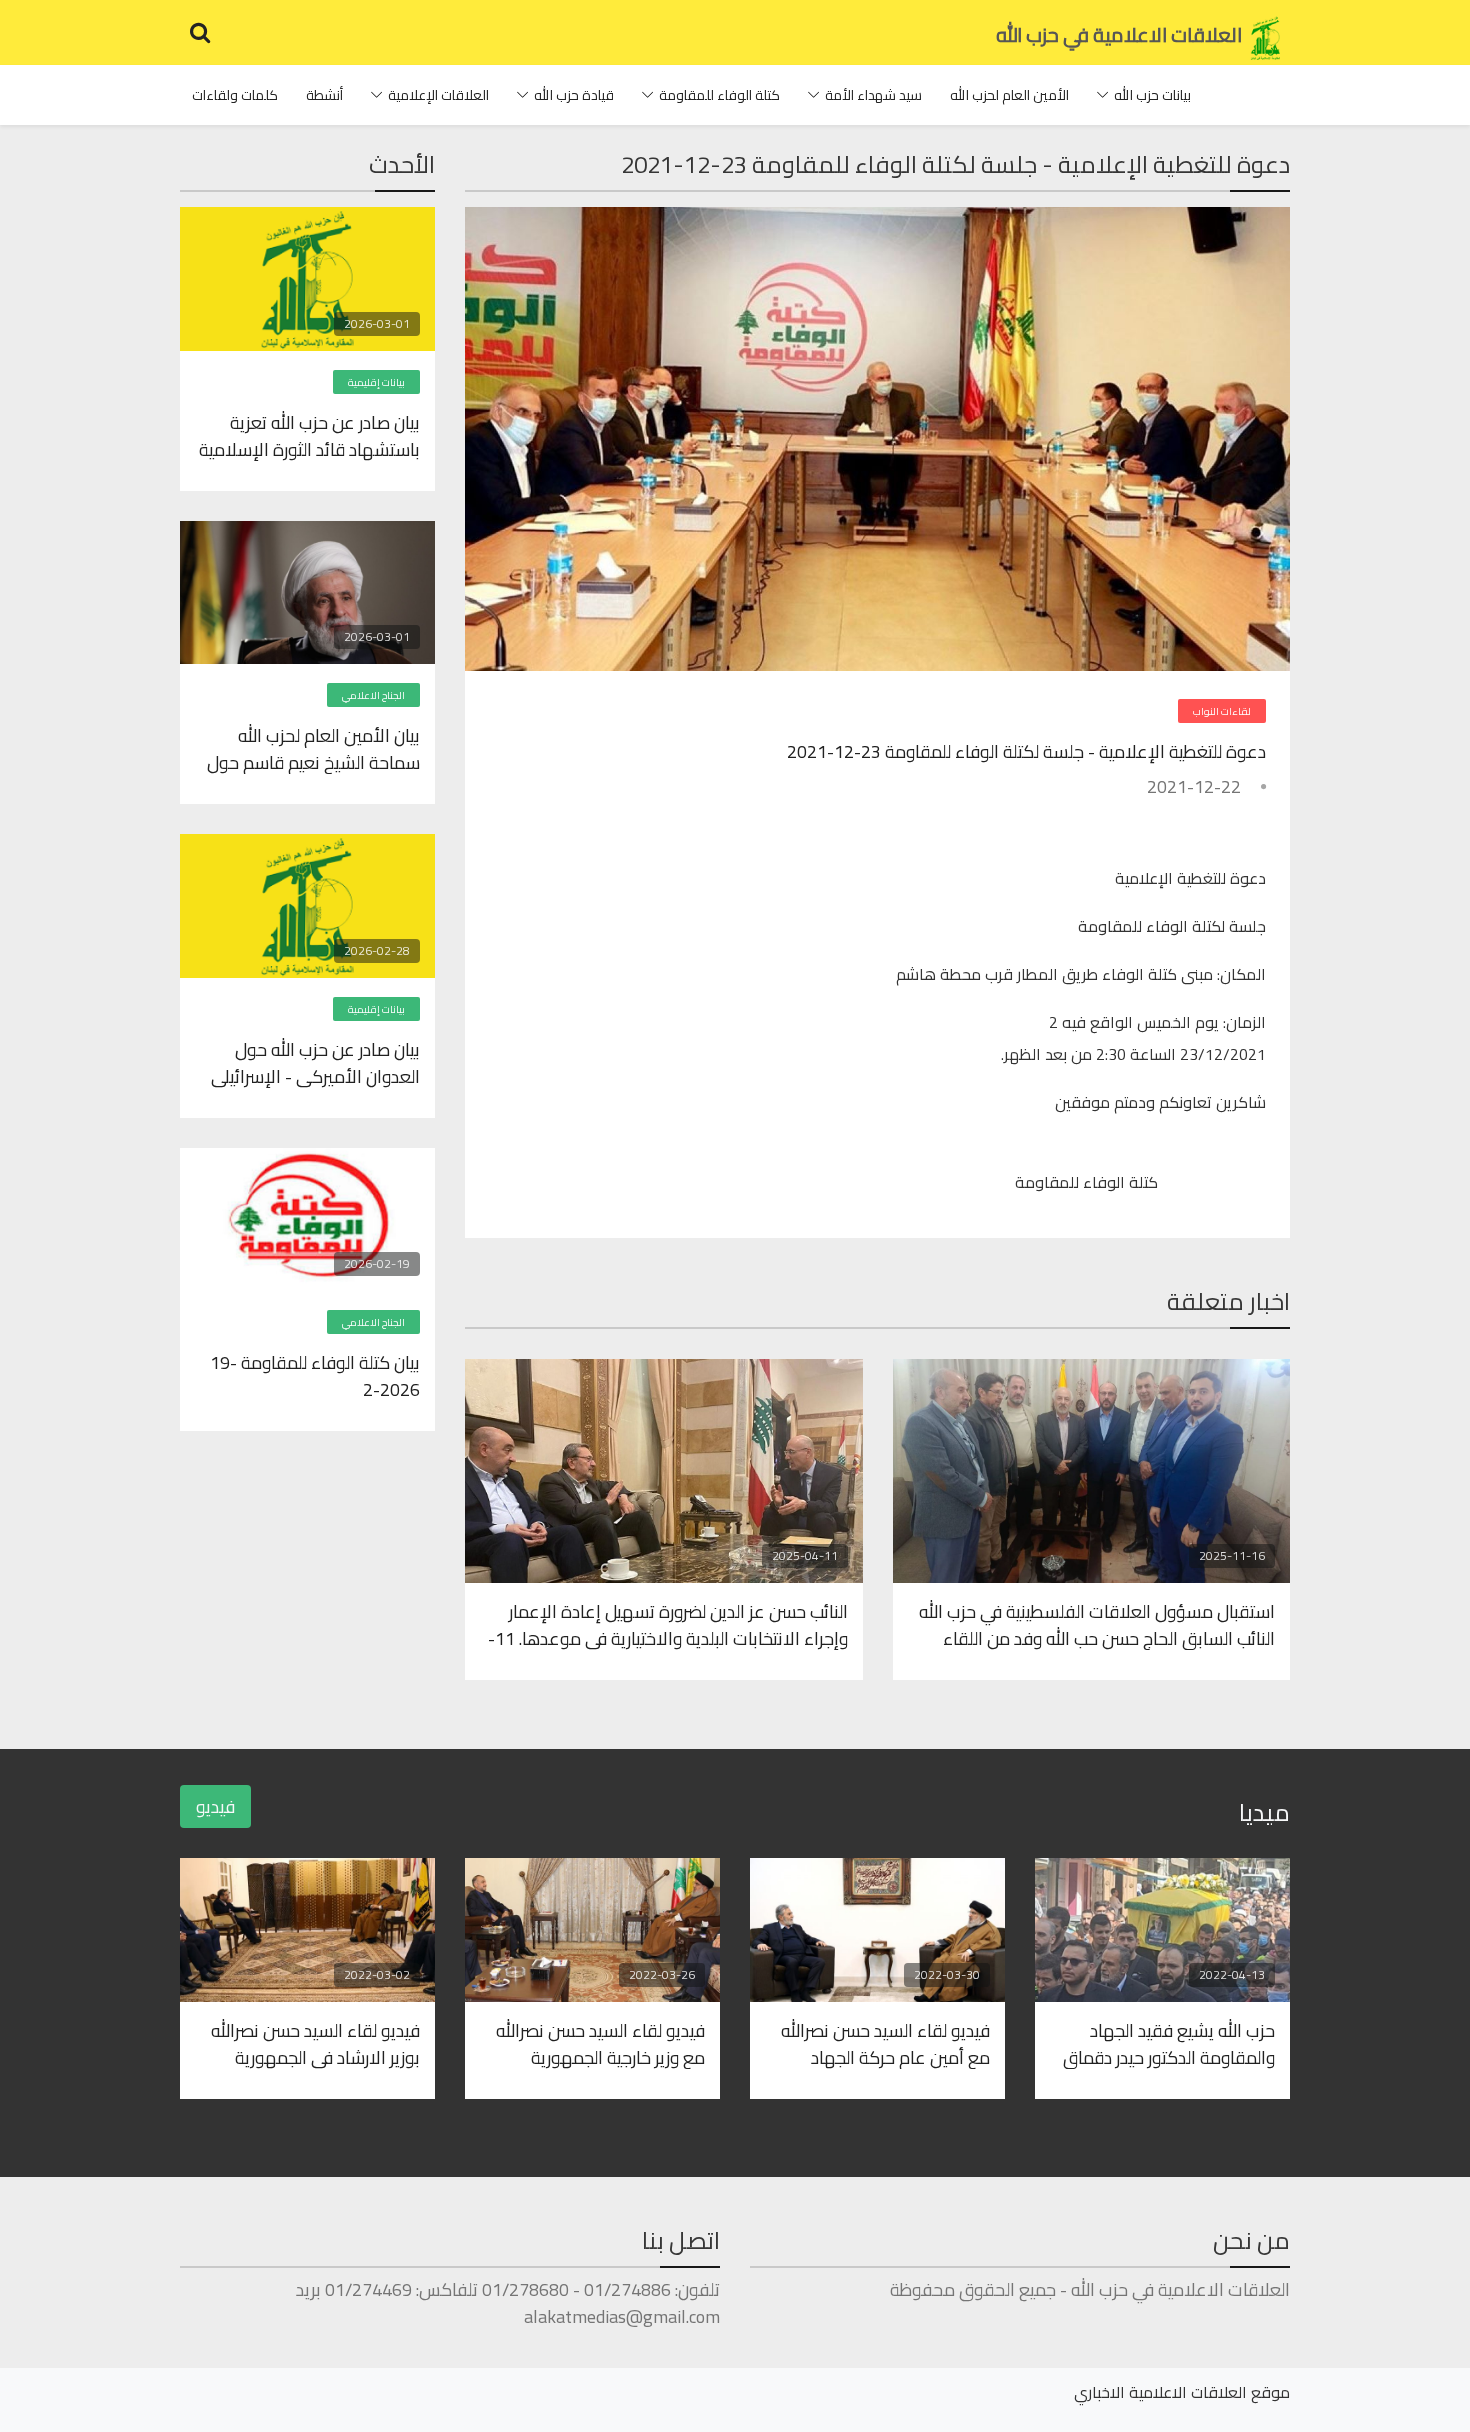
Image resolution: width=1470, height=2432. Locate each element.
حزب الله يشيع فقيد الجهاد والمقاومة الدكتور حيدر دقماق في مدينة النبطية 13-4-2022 (1169, 2043)
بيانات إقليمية (376, 382)
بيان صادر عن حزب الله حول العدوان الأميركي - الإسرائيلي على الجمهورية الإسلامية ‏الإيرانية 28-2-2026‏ (315, 1062)
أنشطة (324, 95)
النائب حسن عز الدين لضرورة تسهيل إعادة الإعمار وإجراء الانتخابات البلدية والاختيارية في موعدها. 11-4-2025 (668, 1624)
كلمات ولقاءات (235, 95)
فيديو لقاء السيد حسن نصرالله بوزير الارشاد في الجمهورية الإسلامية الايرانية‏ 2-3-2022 (315, 2043)
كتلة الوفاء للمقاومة (719, 95)
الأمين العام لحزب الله (1009, 95)
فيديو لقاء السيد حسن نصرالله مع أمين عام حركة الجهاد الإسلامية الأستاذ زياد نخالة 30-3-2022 (880, 2043)
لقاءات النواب (1222, 711)
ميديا (1264, 1812)
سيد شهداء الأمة (873, 95)
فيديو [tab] (215, 1806)
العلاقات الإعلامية (438, 95)
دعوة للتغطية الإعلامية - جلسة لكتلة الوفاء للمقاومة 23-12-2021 (1026, 751)
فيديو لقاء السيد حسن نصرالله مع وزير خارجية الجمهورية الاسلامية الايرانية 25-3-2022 (598, 2043)
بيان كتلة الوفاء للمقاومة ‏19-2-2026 (315, 1375)
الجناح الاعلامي (373, 695)
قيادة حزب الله (574, 95)
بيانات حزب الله (1152, 95)
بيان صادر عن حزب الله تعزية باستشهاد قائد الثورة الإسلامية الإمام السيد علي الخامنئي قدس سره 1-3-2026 (309, 435)
